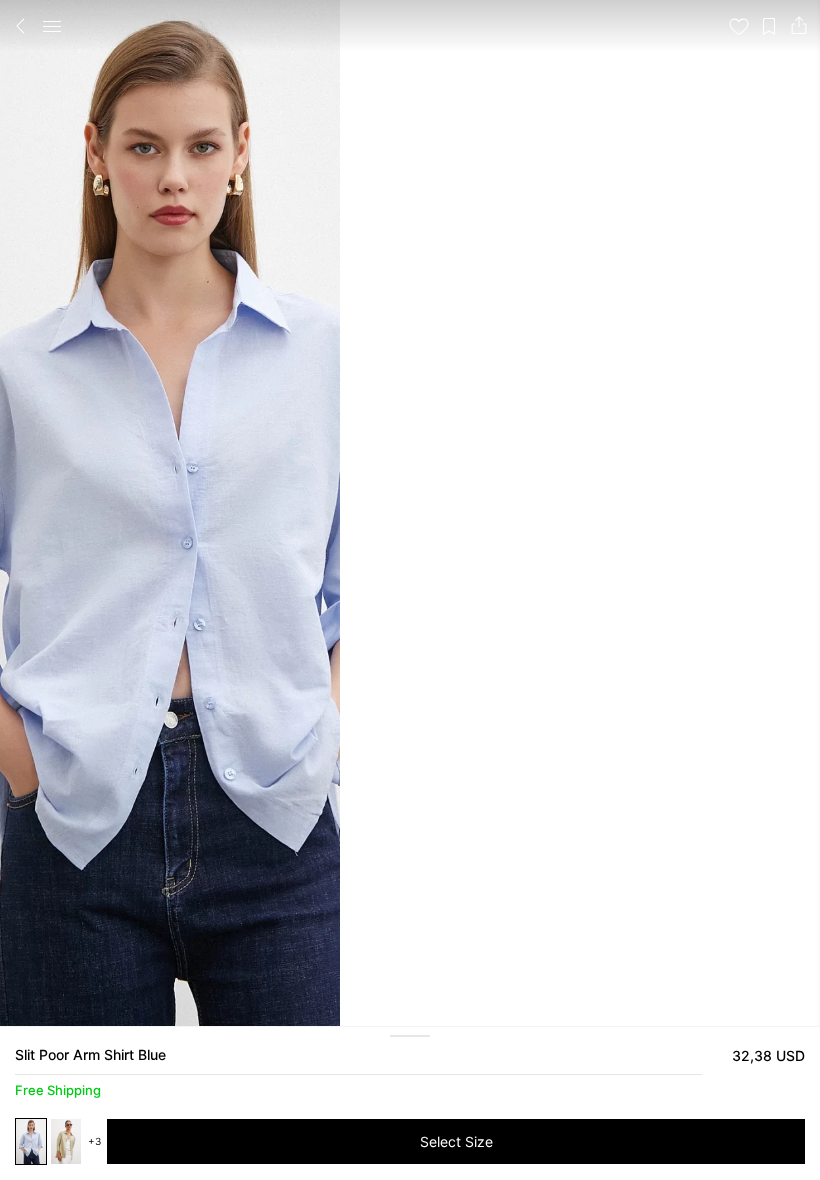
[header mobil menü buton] (52, 26)
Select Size (456, 1141)
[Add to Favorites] (739, 26)
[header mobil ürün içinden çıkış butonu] (21, 26)
